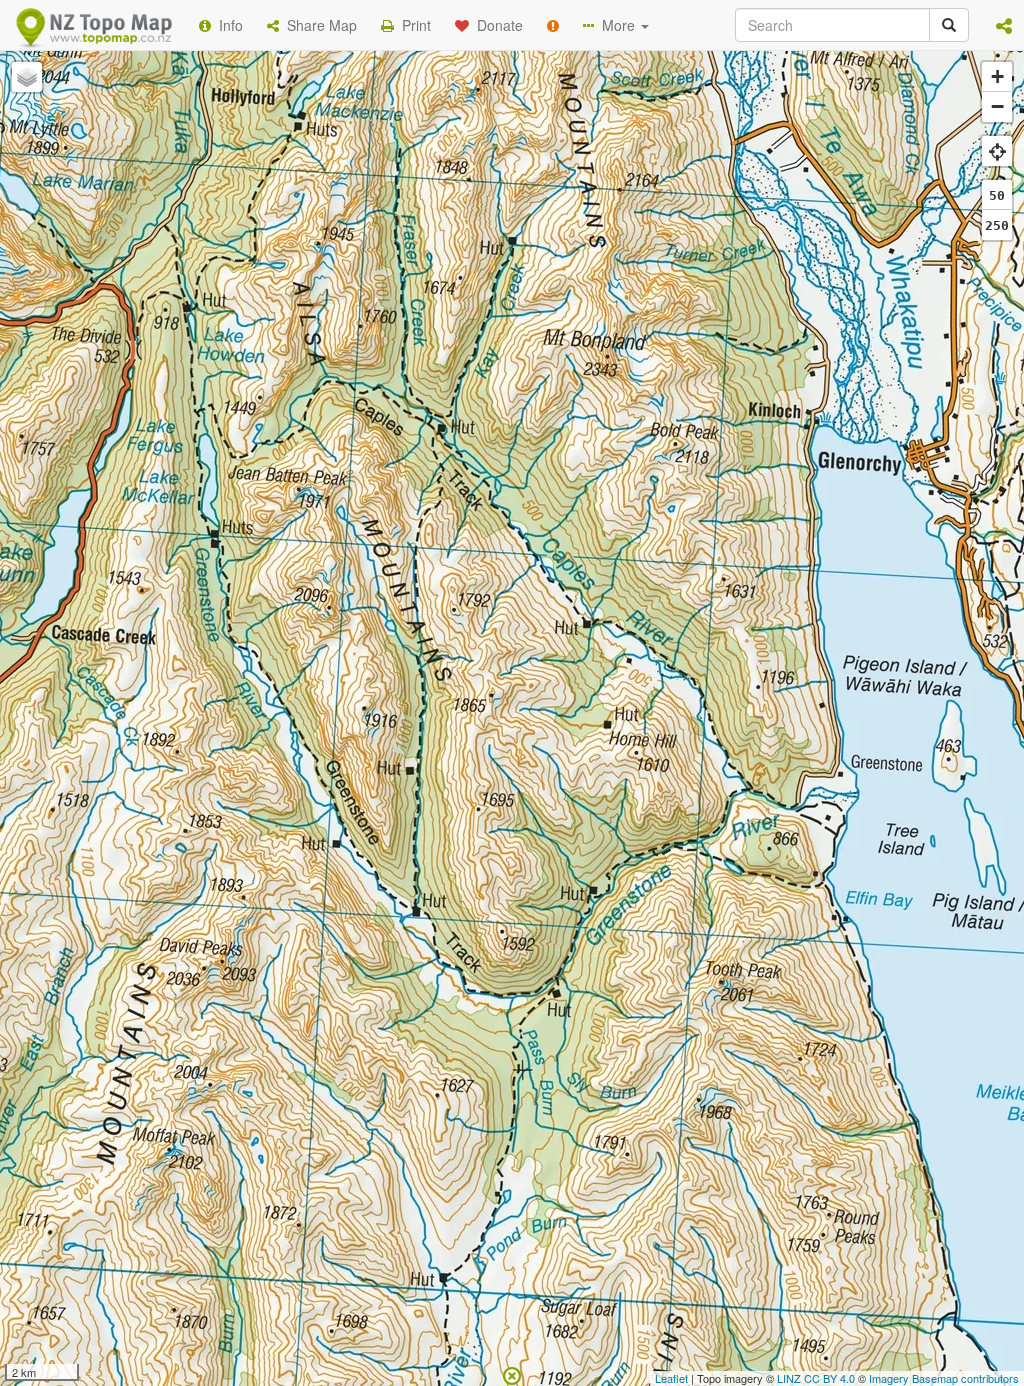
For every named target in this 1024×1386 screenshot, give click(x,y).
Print (412, 25)
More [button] (616, 25)
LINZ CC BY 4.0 (816, 1378)
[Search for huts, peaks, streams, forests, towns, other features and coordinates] (949, 25)
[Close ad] (512, 1374)
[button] (1004, 25)
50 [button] (997, 195)
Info (227, 25)
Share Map (318, 25)
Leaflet (671, 1378)
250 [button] (997, 225)
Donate (496, 25)
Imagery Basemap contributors (944, 1378)
